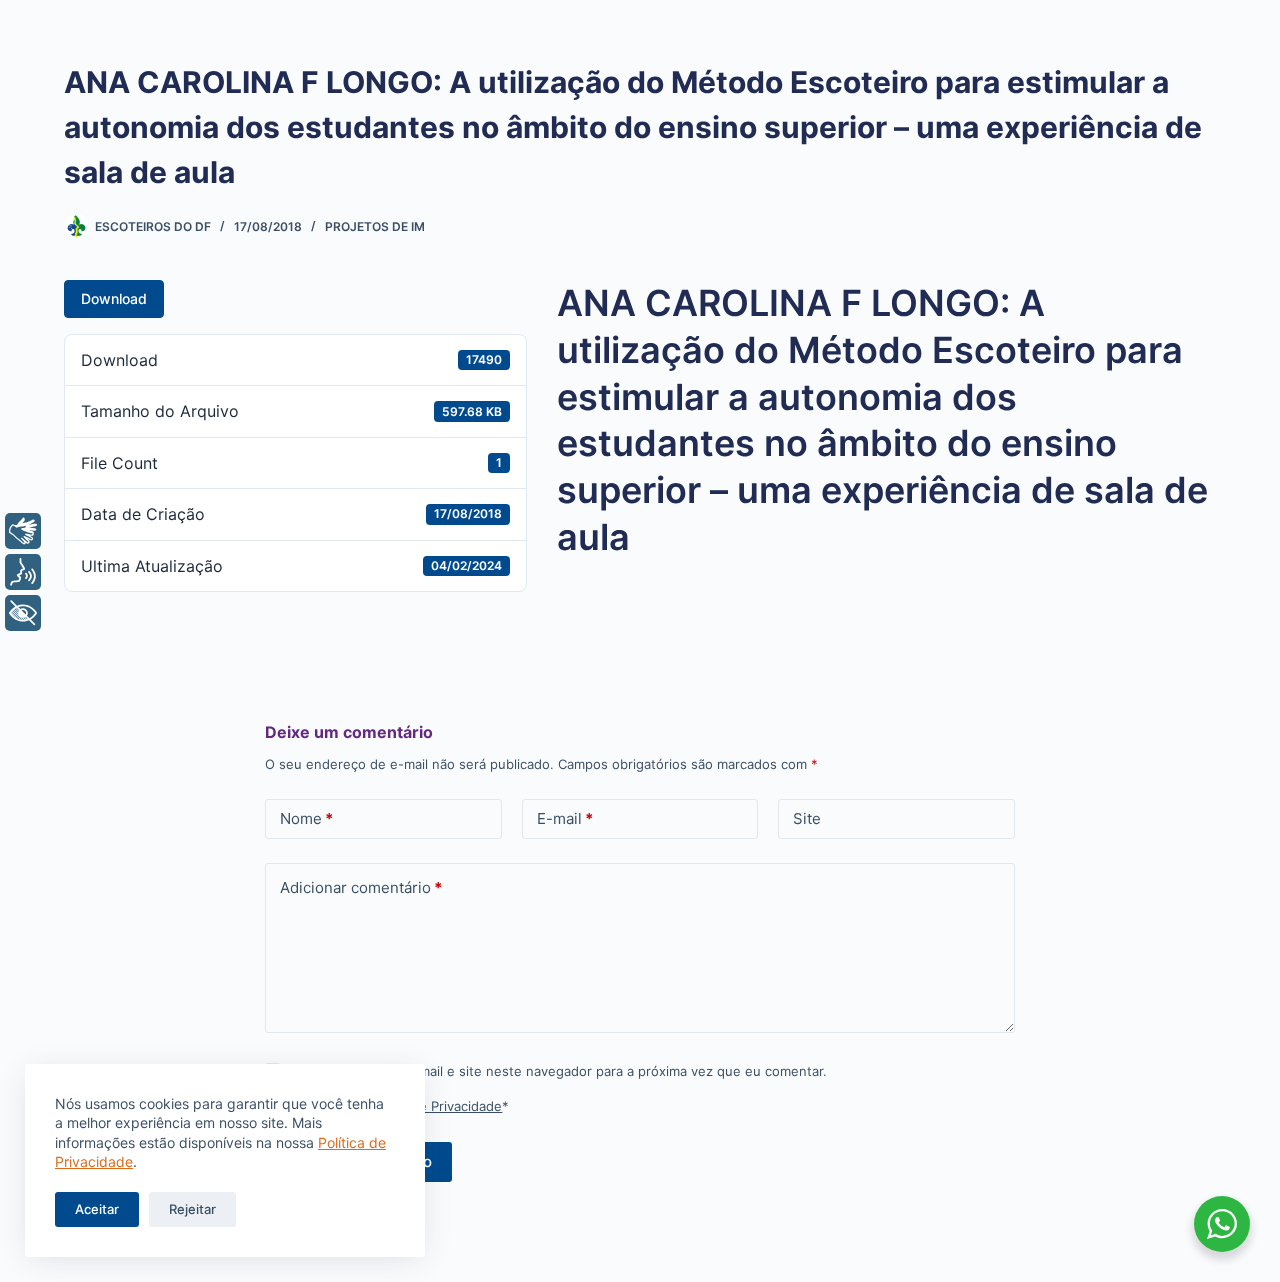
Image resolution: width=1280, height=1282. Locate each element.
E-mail (565, 818)
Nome (306, 818)
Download (114, 298)
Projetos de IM (375, 226)
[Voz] (23, 572)
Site (807, 818)
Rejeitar (192, 1209)
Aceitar (97, 1209)
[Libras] (23, 531)
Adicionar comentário (361, 887)
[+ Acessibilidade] (23, 613)
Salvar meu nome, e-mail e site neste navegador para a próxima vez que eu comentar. (558, 1071)
